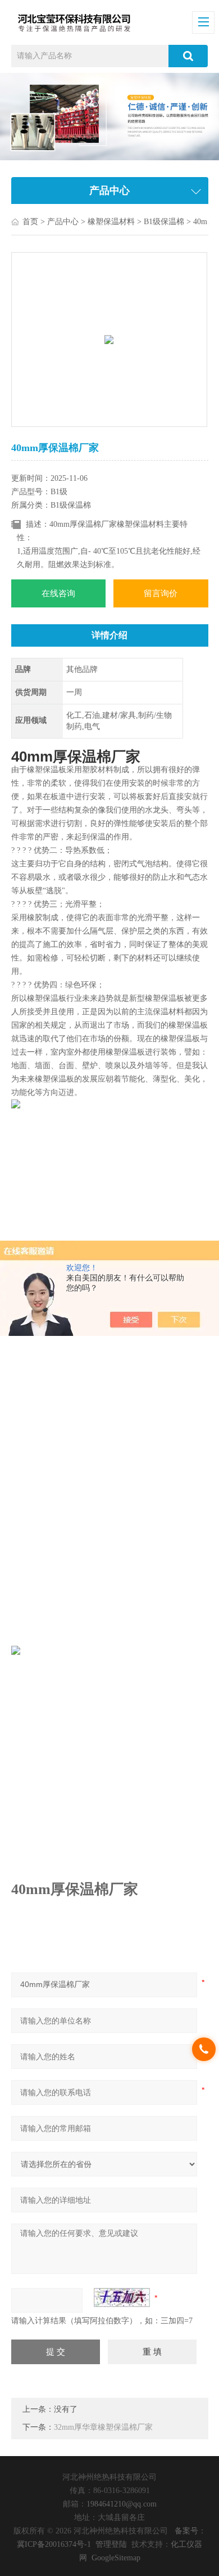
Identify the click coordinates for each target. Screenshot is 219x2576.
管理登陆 (111, 2544)
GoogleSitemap (116, 2558)
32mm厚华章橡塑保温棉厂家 (103, 2427)
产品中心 (63, 222)
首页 (30, 222)
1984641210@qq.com (122, 2504)
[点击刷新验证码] (122, 2297)
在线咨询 (58, 593)
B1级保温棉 (164, 222)
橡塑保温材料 (111, 222)
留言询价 (161, 593)
